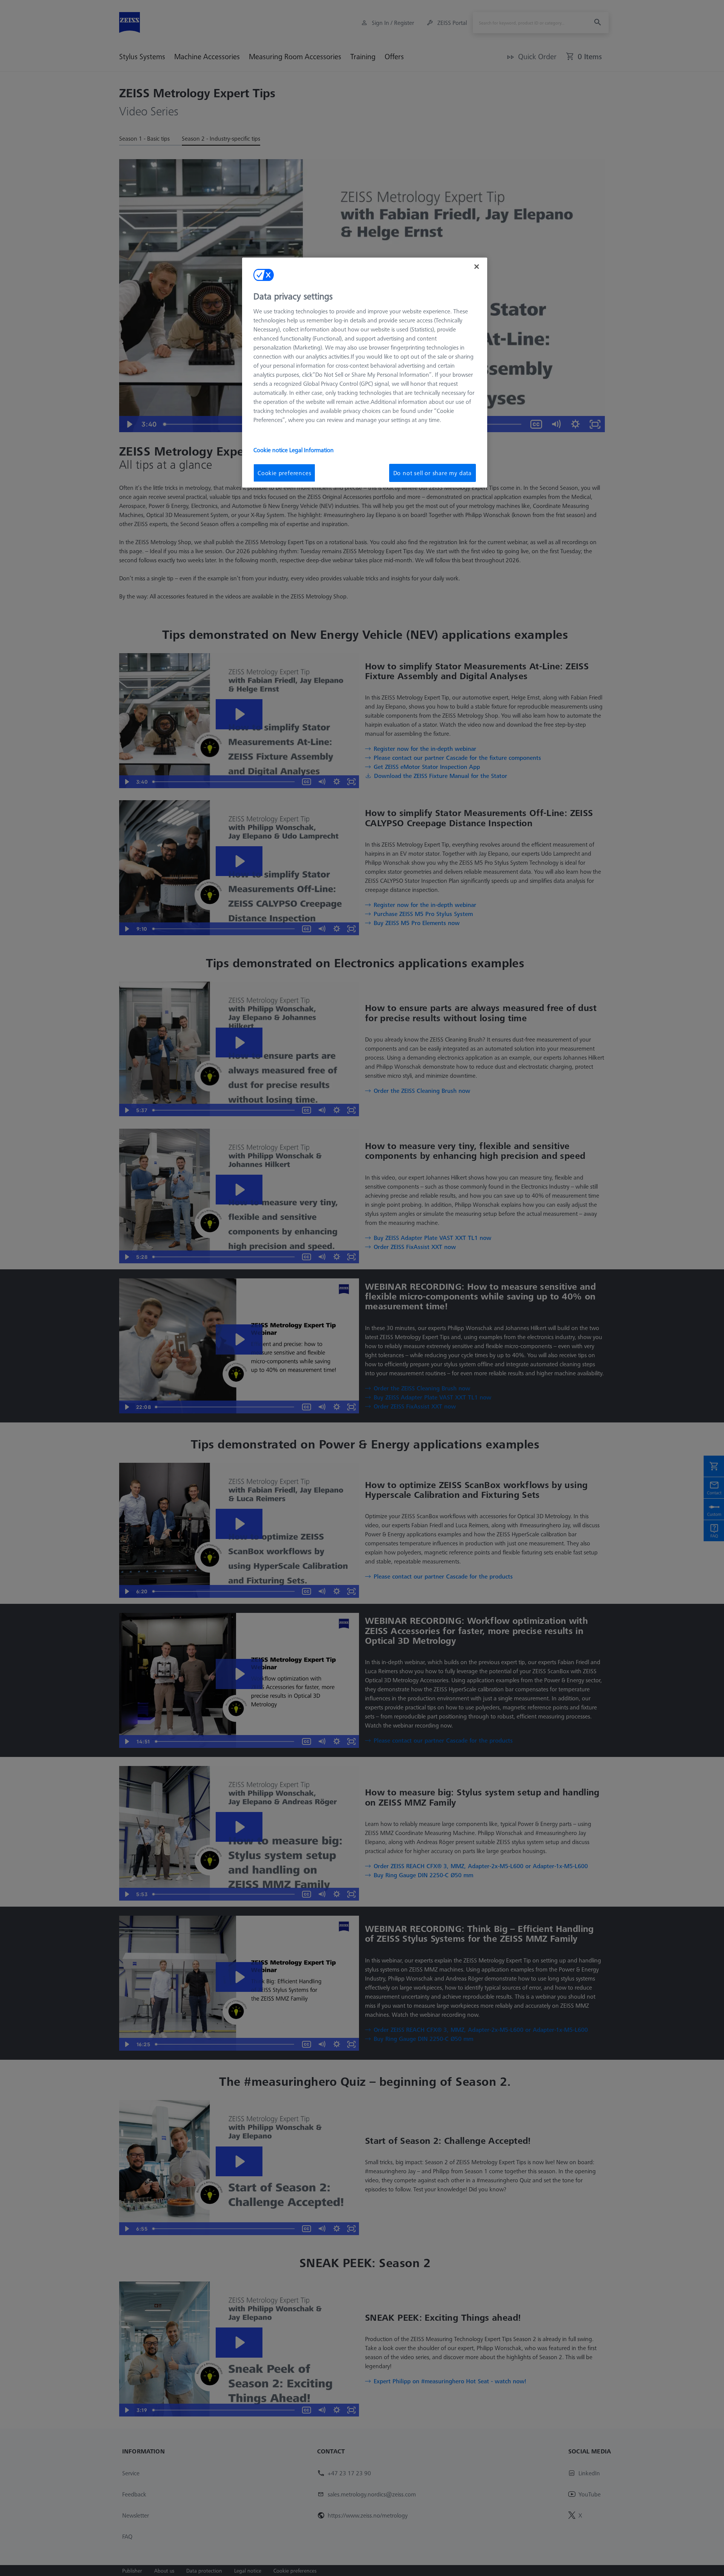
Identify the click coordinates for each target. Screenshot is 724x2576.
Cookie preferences (284, 473)
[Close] (477, 267)
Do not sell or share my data (433, 473)
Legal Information (311, 450)
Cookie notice (271, 450)
